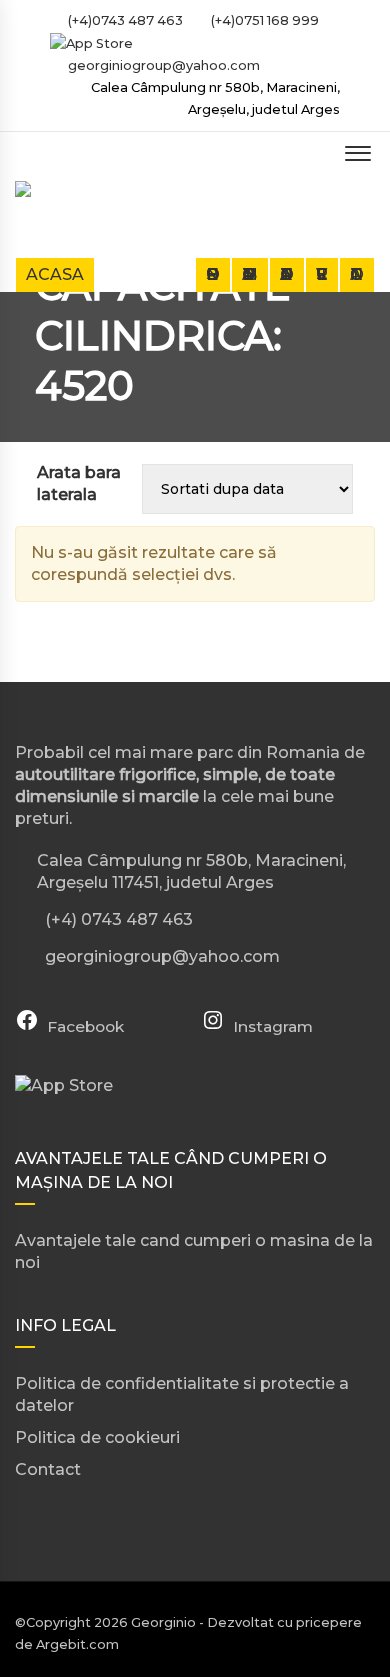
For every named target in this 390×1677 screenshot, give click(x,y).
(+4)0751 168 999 (263, 20)
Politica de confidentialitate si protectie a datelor (182, 1394)
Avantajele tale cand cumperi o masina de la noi (194, 1251)
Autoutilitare (287, 274)
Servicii (322, 274)
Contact (357, 274)
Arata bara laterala (79, 483)
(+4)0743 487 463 (124, 20)
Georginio (163, 1622)
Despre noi (213, 274)
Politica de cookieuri (97, 1437)
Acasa (55, 274)
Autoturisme (250, 274)
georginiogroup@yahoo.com (164, 65)
